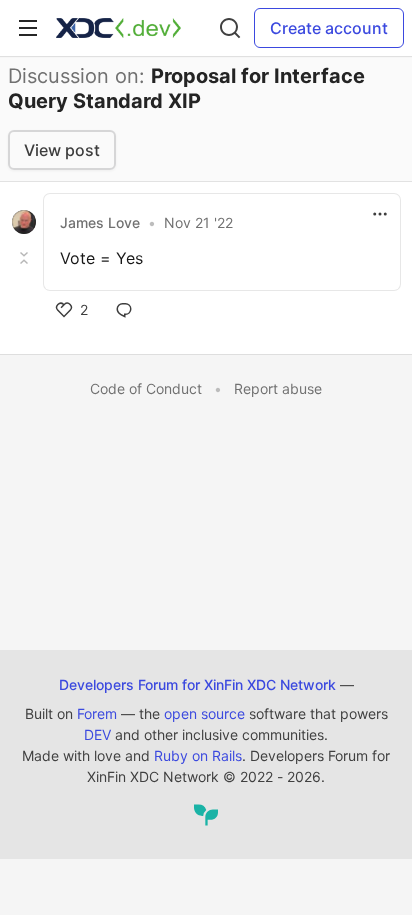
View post (62, 150)
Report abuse (278, 388)
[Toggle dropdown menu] (380, 214)
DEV (97, 734)
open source (204, 713)
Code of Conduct (146, 388)
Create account (329, 28)
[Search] (230, 28)
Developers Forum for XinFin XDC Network (197, 684)
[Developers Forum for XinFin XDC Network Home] (118, 28)
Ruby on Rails (198, 755)
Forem (97, 713)
